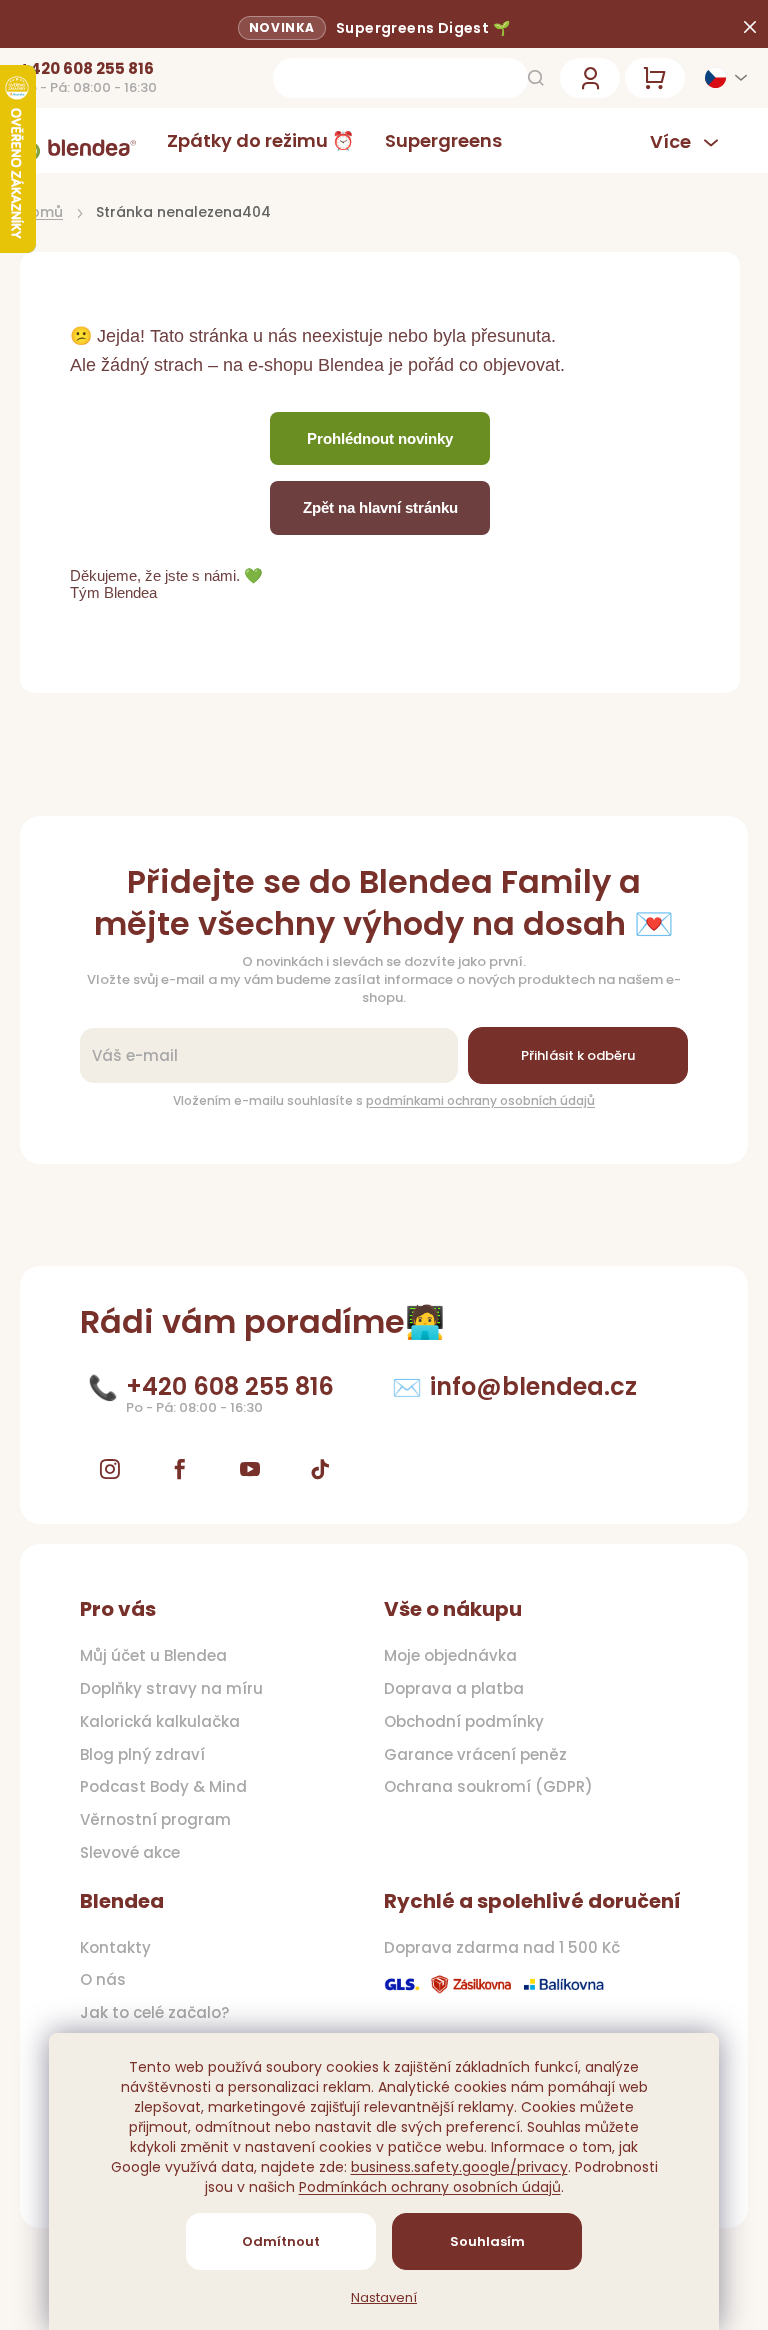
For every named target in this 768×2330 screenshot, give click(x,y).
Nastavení (384, 2298)
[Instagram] (110, 1469)
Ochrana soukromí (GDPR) (488, 1787)
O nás (103, 1980)
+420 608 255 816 (87, 69)
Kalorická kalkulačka (160, 1722)
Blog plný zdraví (142, 1755)
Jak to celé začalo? (154, 2013)
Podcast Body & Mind (163, 1787)
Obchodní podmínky (464, 1722)
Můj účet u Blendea (153, 1656)
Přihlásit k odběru (578, 1055)
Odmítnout (281, 2241)
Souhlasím (487, 2241)
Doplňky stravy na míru (171, 1689)
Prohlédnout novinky (380, 438)
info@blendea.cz (533, 1386)
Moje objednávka (450, 1656)
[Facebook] (180, 1469)
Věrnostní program (155, 1820)
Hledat (536, 78)
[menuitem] (260, 140)
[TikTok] (320, 1469)
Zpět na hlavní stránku (380, 507)
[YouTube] (250, 1469)
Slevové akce (130, 1853)
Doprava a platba (454, 1689)
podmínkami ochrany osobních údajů (480, 1100)
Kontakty (115, 1948)
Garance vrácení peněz (475, 1755)
